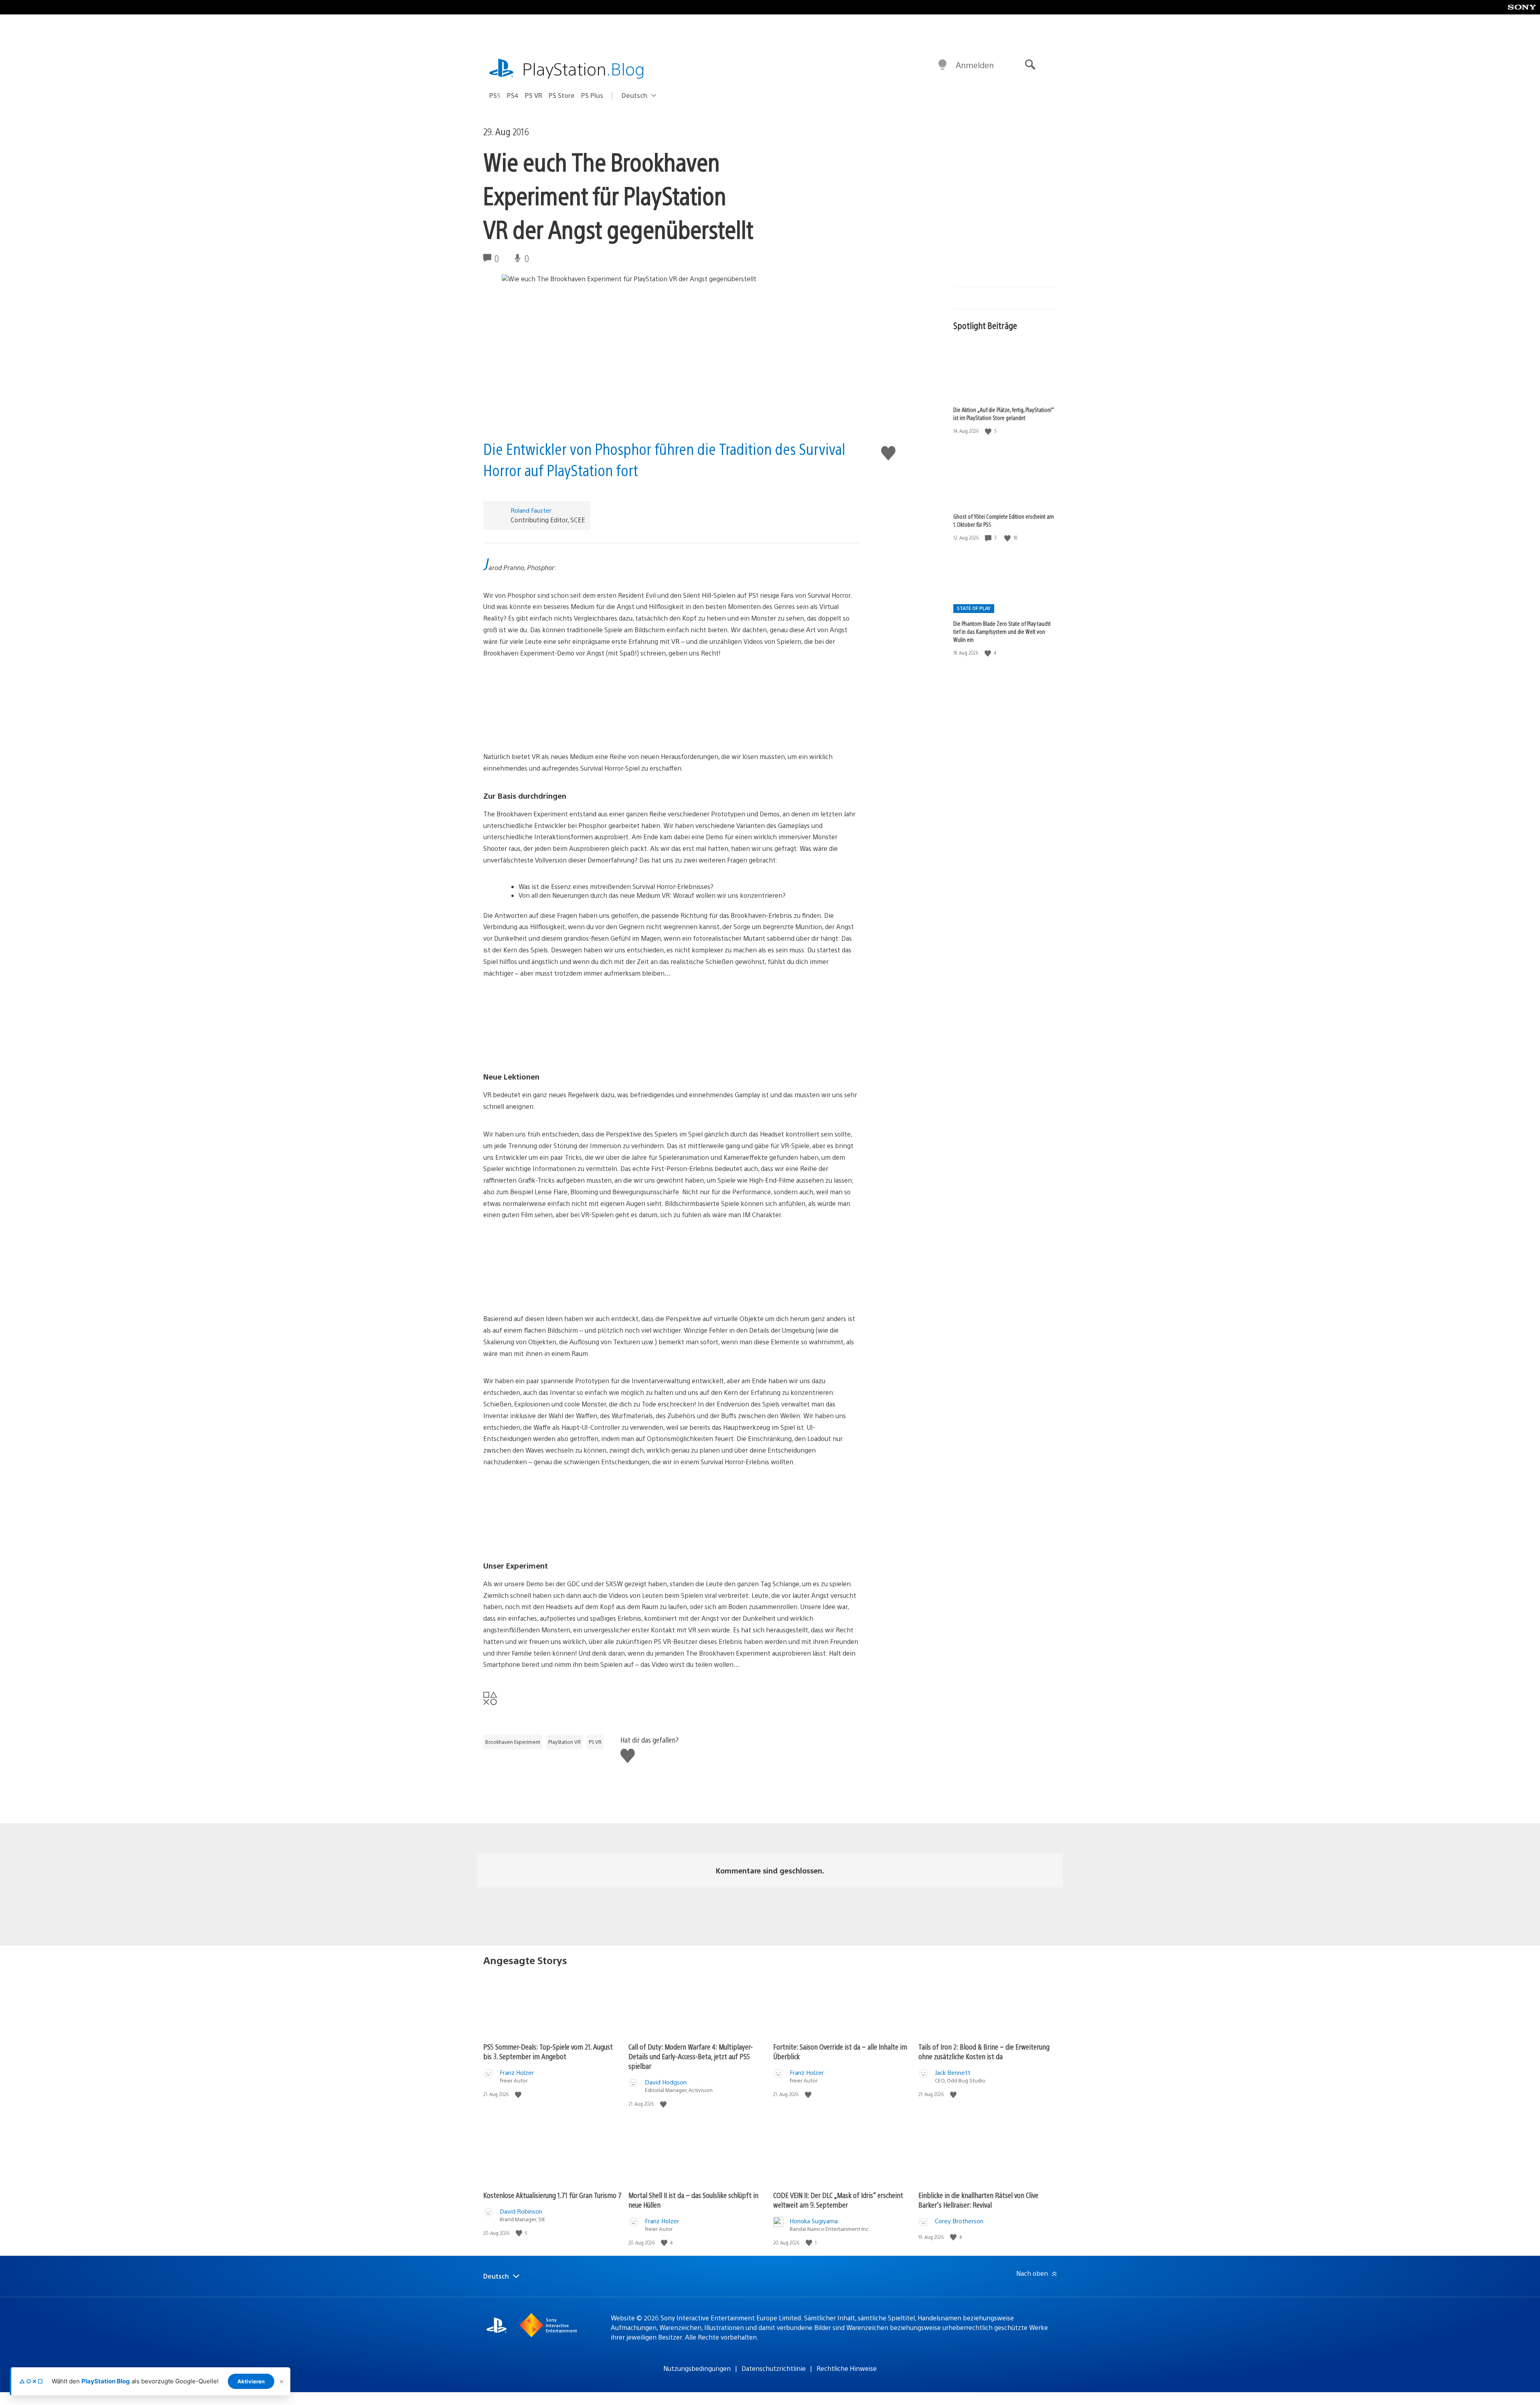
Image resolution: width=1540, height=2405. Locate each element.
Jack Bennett (953, 2072)
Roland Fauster (531, 510)
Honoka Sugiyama (814, 2221)
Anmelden (975, 65)
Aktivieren (251, 2381)
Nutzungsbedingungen (697, 2368)
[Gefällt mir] (989, 431)
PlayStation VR (564, 1742)
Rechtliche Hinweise (847, 2368)
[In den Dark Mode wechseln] (942, 65)
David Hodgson (666, 2082)
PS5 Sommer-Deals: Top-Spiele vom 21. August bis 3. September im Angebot (548, 2051)
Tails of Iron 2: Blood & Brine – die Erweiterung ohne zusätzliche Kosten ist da (984, 2051)
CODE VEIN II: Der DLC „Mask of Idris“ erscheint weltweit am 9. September (838, 2200)
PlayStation (584, 68)
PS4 (513, 95)
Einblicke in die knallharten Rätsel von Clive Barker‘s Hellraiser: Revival (978, 2200)
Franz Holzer (517, 2072)
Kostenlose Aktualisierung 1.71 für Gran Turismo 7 (552, 2195)
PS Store (562, 95)
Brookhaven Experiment (513, 1742)
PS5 (495, 95)
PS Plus (592, 95)
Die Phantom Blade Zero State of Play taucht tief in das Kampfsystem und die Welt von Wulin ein (1002, 631)
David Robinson (521, 2211)
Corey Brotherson (959, 2221)
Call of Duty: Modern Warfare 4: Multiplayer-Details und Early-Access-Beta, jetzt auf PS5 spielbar (691, 2056)
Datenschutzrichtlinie (774, 2368)
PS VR (534, 95)
